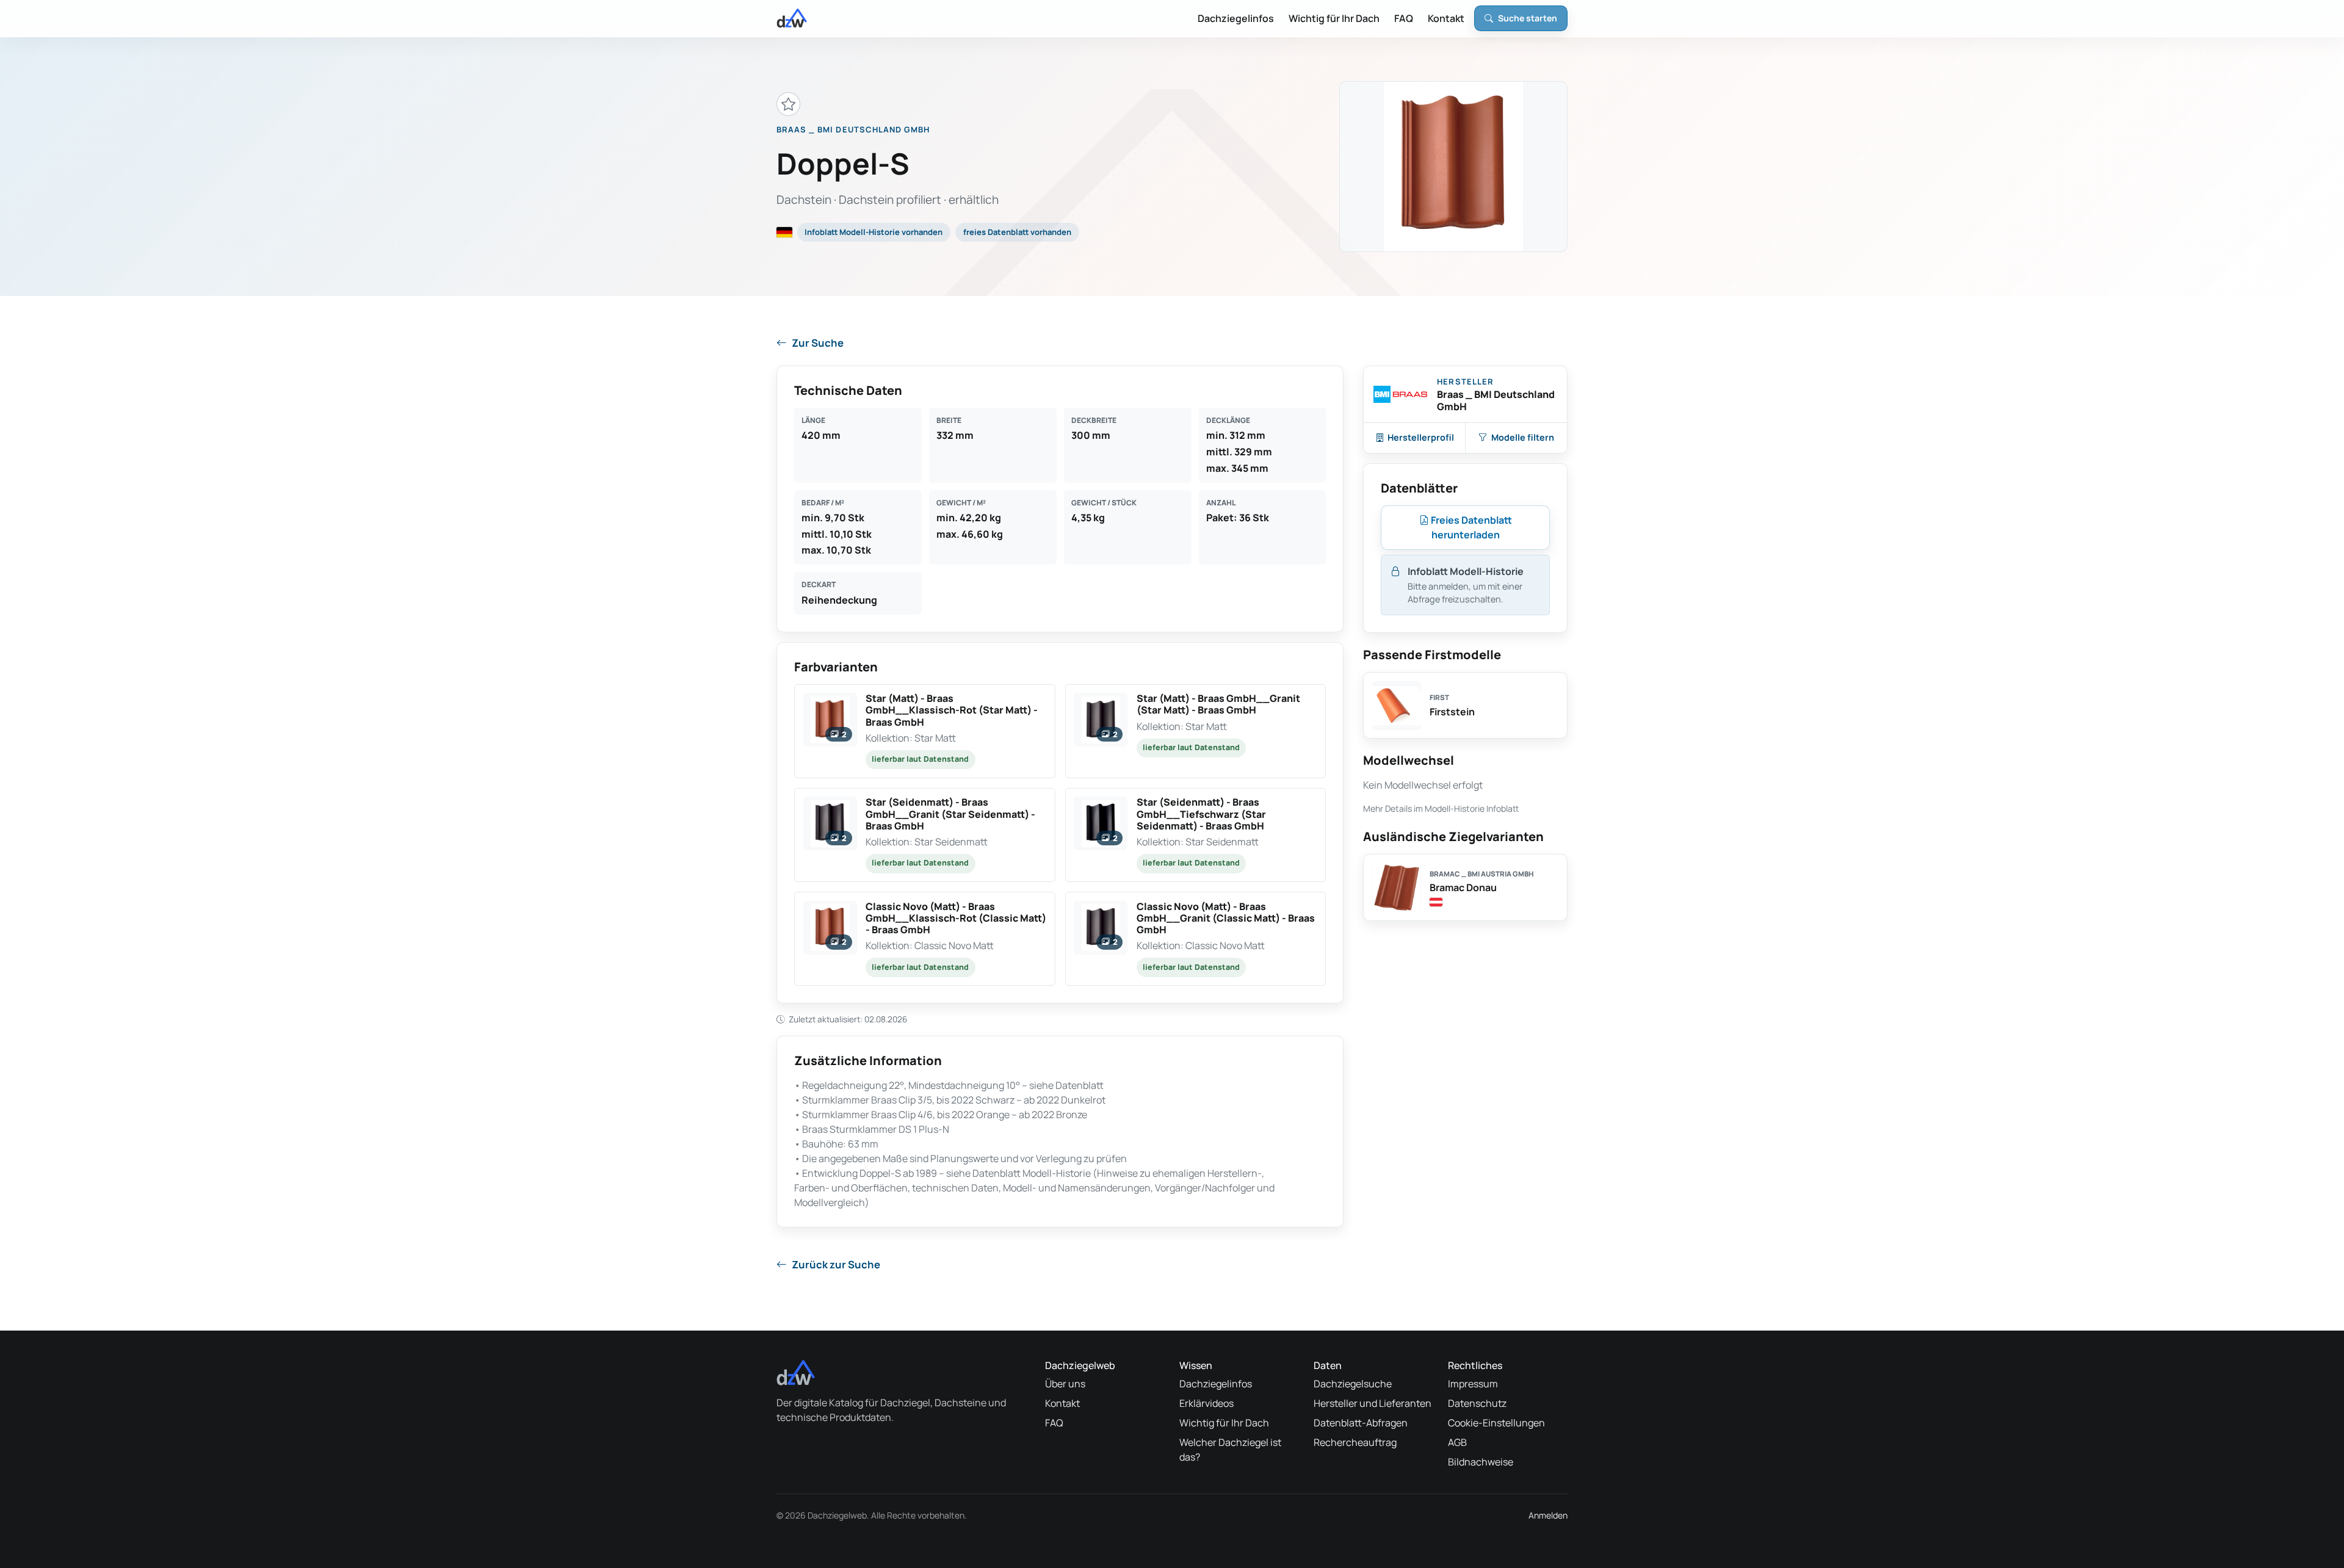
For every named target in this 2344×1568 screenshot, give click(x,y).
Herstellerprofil (1421, 437)
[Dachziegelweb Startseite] (792, 18)
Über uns (1065, 1384)
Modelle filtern (1523, 437)
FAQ (1404, 18)
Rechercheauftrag (1355, 1442)
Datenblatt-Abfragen (1361, 1423)
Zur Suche (818, 343)
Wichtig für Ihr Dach (1334, 18)
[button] (925, 731)
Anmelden (1548, 1515)
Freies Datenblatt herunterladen (1470, 527)
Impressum (1473, 1384)
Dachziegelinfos (1236, 18)
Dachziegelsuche (1353, 1384)
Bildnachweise (1481, 1462)
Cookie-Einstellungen (1496, 1423)
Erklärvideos (1206, 1403)
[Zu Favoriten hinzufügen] (788, 104)
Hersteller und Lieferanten (1373, 1403)
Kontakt (1446, 18)
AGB (1457, 1442)
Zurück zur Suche (836, 1264)
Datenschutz (1477, 1403)
